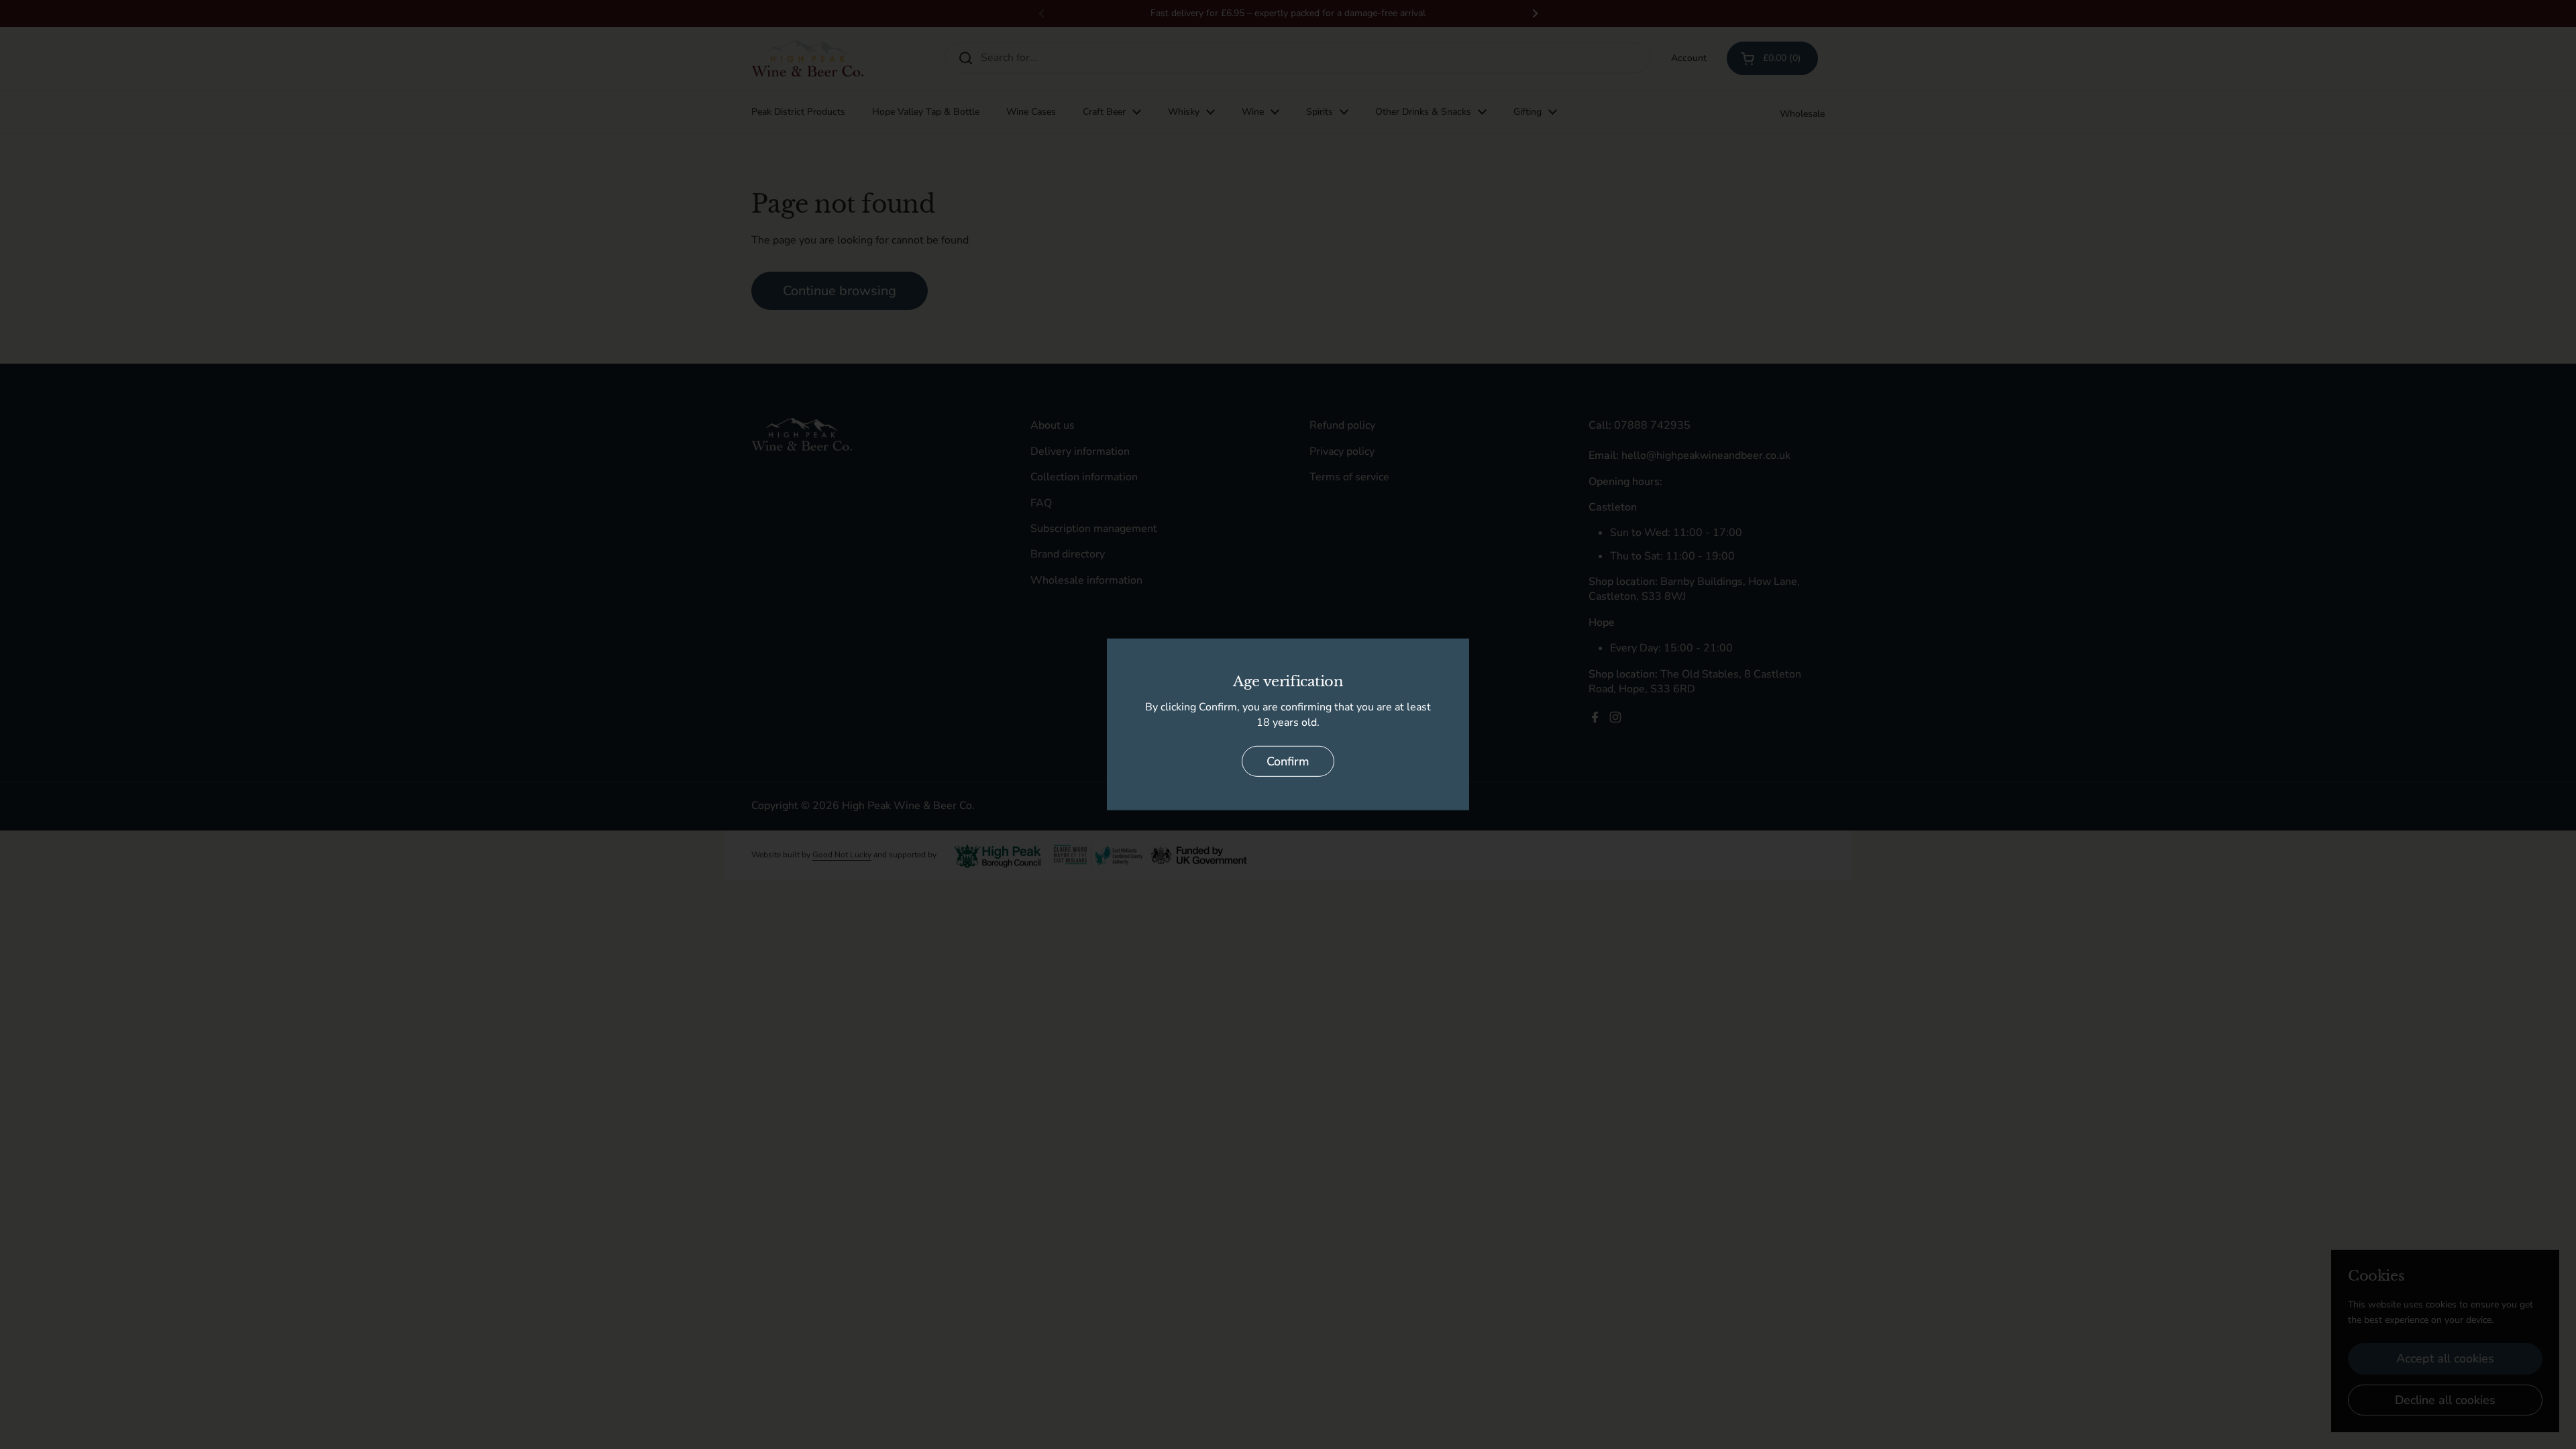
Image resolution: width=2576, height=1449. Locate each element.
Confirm (1288, 761)
